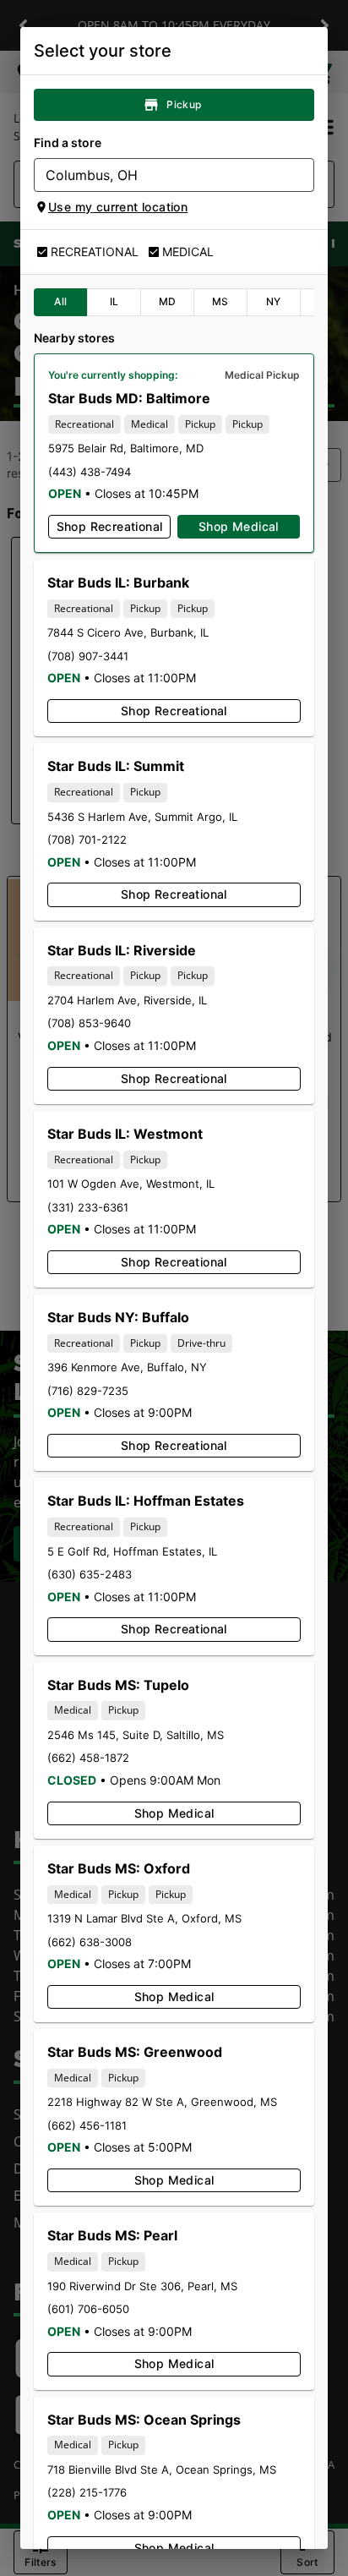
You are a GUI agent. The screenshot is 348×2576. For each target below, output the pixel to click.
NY (274, 301)
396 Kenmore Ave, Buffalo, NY (127, 1367)
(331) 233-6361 (88, 1207)
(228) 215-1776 (87, 2492)
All (60, 301)
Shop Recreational (110, 526)
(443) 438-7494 (90, 472)
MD (168, 301)
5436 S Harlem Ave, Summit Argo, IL (142, 817)
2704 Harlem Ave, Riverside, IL (127, 1000)
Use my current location (118, 207)
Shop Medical (239, 526)
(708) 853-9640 (89, 1023)
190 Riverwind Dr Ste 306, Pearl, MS (142, 2286)
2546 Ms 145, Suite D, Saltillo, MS (136, 1735)
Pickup (184, 104)
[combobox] (160, 175)
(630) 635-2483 (90, 1574)
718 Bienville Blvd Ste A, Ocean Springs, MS (162, 2469)
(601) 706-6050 (88, 2309)
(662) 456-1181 (87, 2125)
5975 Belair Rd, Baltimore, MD (126, 448)
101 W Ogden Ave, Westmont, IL (131, 1184)
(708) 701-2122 (87, 840)
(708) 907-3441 (88, 656)
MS (220, 301)
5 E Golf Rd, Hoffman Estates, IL (132, 1551)
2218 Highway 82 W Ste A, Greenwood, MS (162, 2102)
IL (114, 301)
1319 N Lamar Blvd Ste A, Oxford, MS (144, 1918)
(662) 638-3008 (90, 1942)
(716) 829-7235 (88, 1391)
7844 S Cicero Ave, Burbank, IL (128, 632)
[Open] (302, 176)
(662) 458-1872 (88, 1758)
